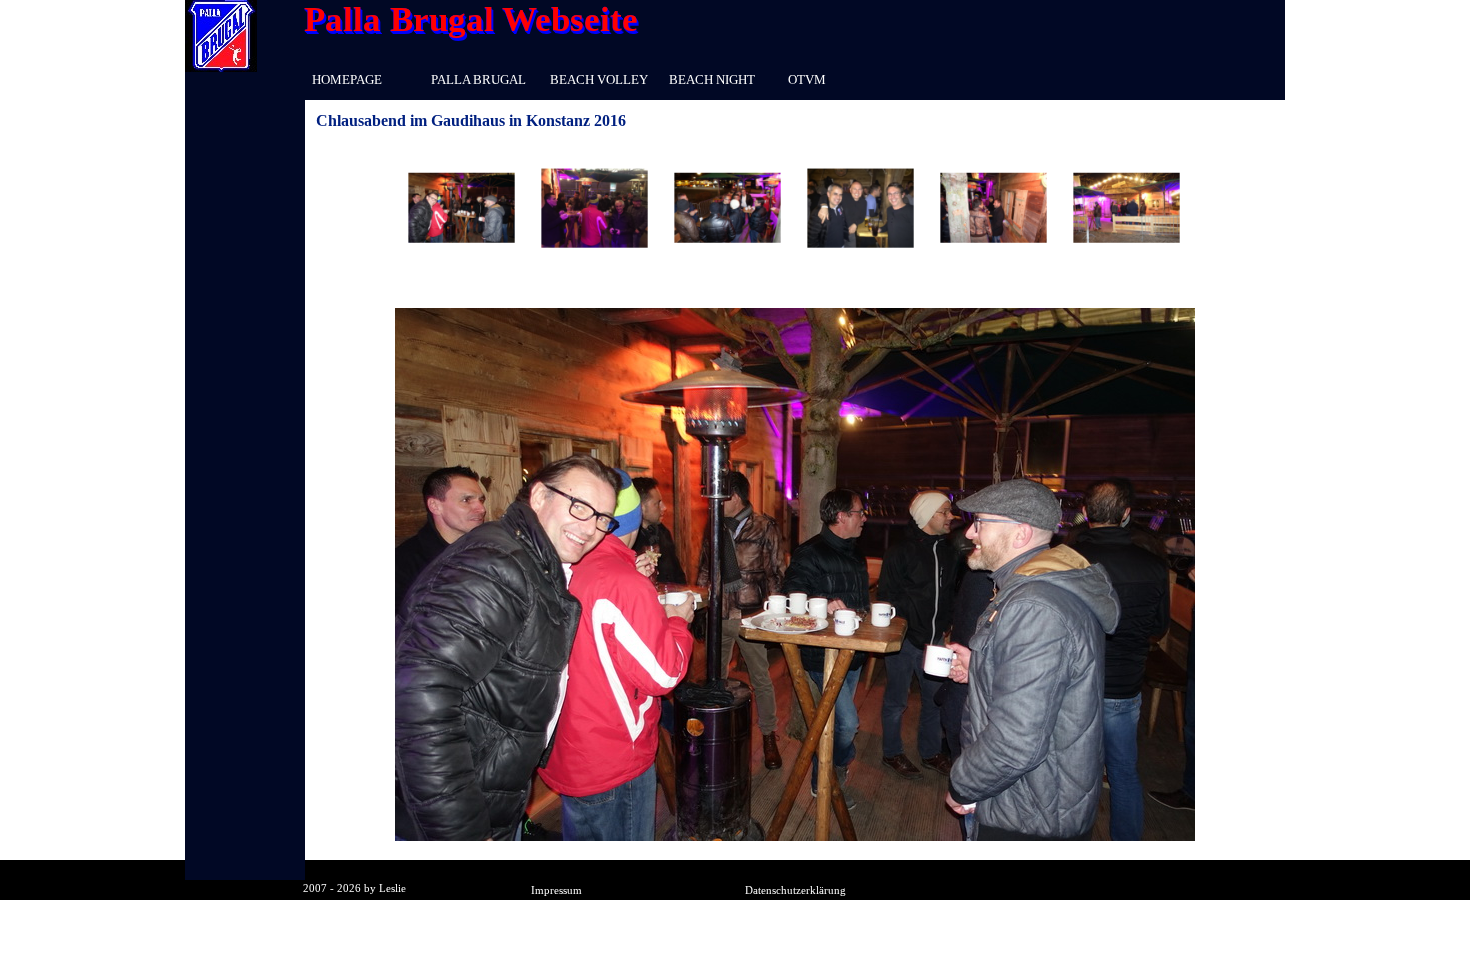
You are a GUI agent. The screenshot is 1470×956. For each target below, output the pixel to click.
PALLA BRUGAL (478, 79)
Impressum (556, 890)
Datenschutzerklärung (795, 890)
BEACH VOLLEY (599, 79)
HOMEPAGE (347, 79)
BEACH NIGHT (712, 79)
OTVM (807, 79)
